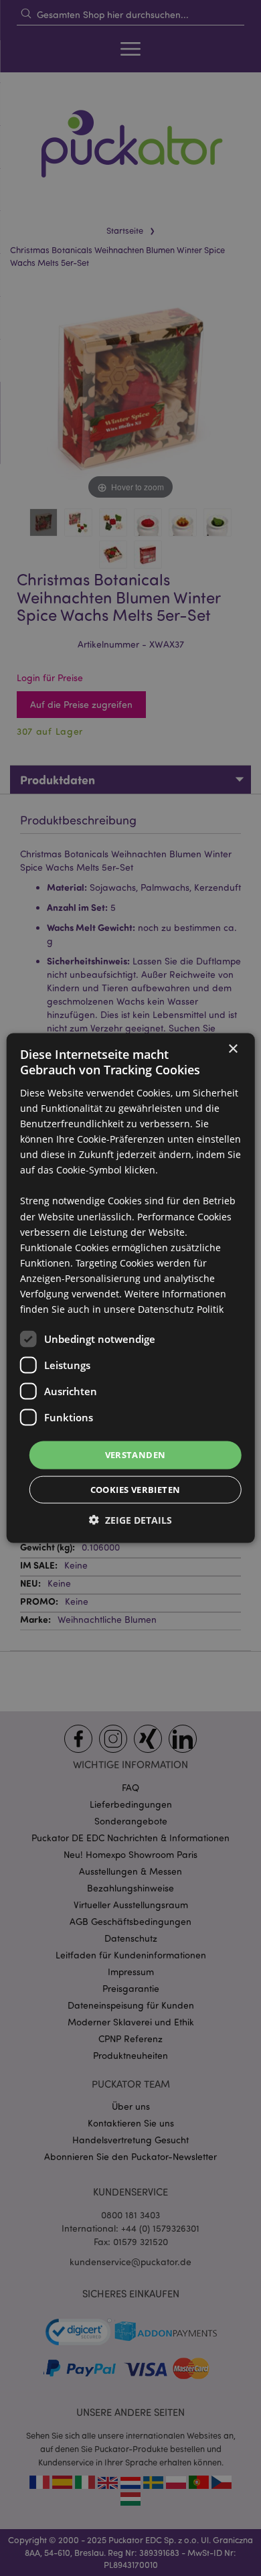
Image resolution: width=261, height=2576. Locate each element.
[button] (130, 1519)
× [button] (233, 1049)
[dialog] (130, 1288)
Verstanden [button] (136, 1455)
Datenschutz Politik (181, 1309)
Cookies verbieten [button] (136, 1489)
